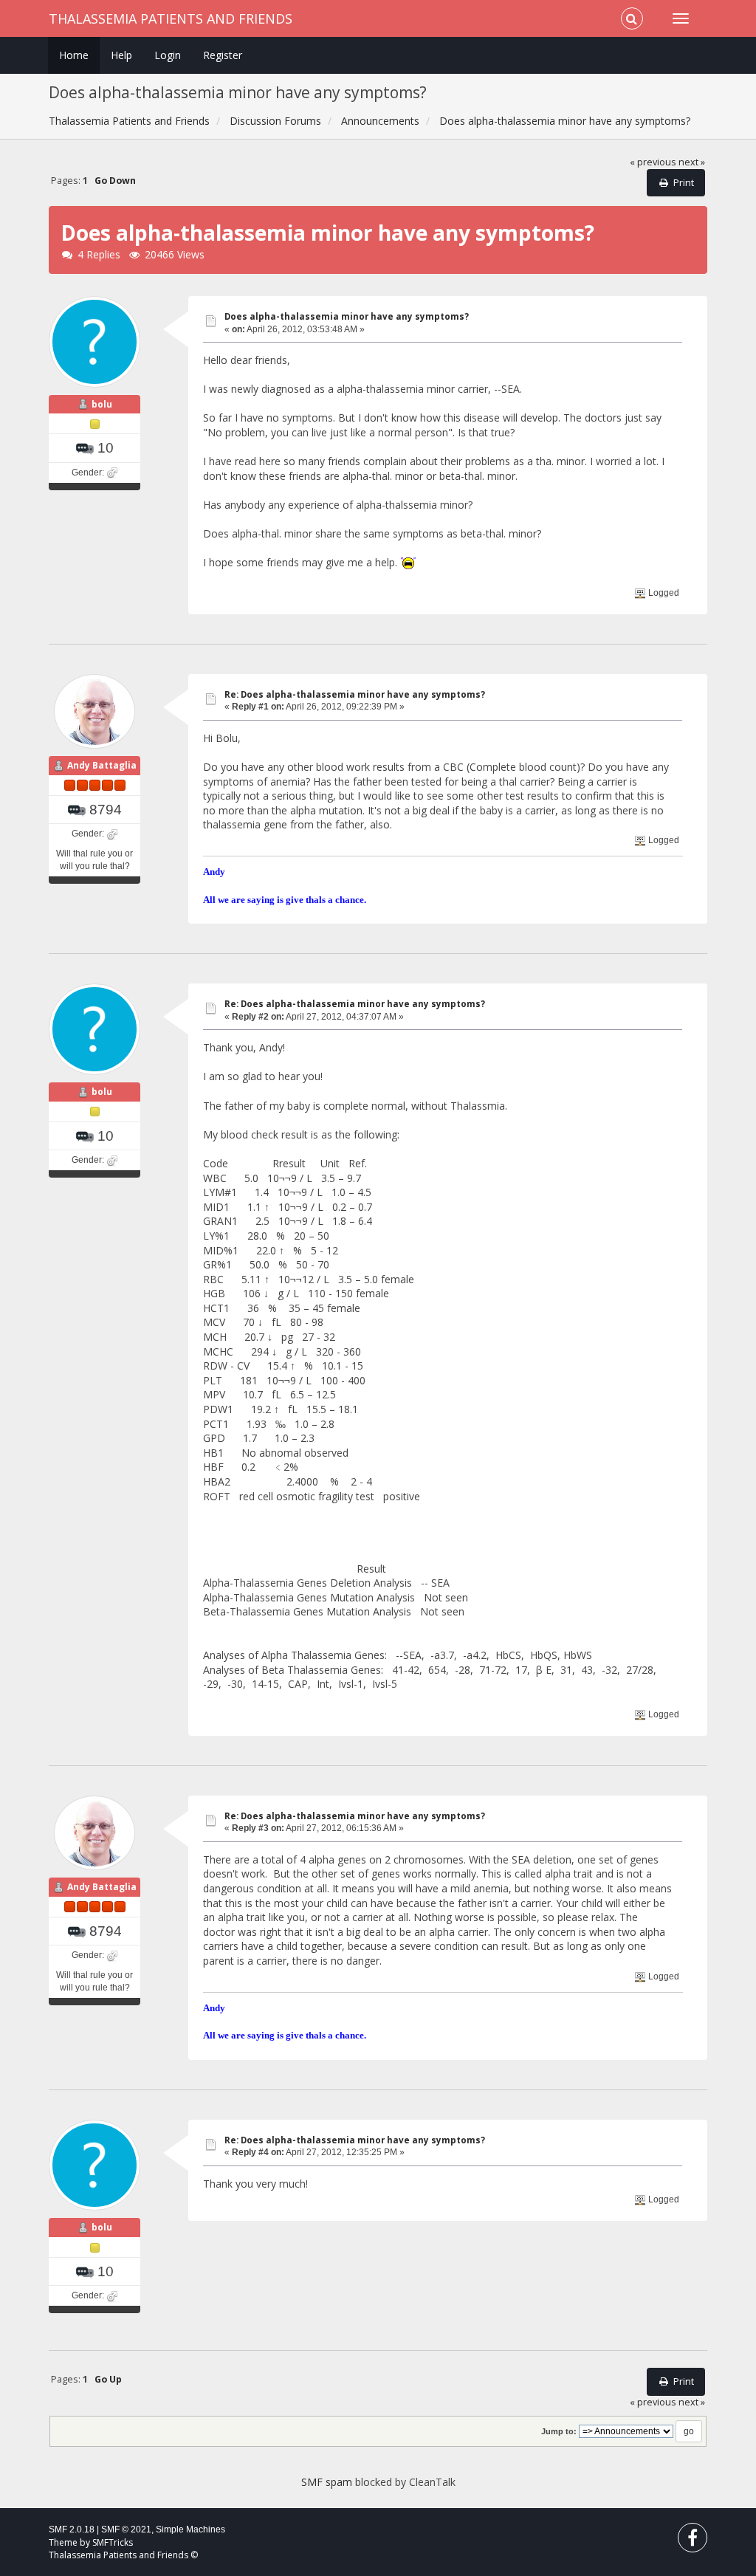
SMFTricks (113, 2542)
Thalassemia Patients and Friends (171, 18)
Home (74, 55)
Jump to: (559, 2431)
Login (168, 55)
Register (223, 55)
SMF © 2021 (126, 2529)
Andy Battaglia (102, 765)
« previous (653, 162)
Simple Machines (190, 2529)
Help (121, 55)
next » (692, 162)
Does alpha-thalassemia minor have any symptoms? (347, 316)
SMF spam (327, 2482)
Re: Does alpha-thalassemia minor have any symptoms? (355, 694)
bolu (102, 404)
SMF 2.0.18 (72, 2529)
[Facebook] (693, 2541)
